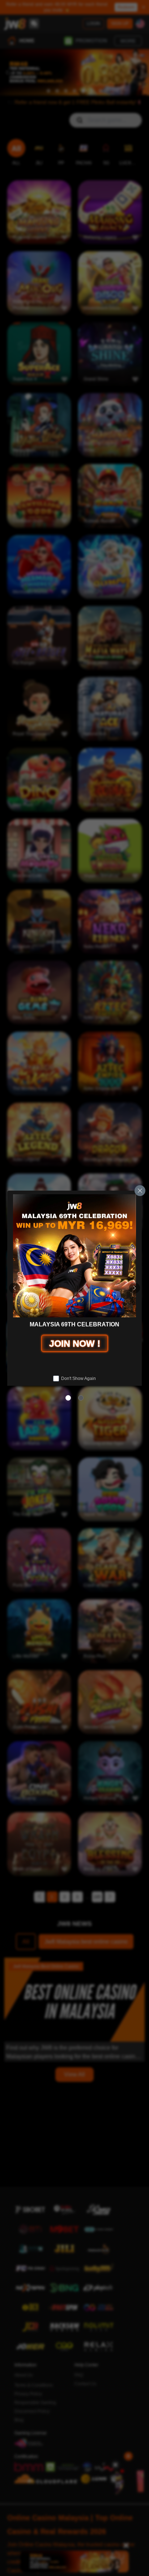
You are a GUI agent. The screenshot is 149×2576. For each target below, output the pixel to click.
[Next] (135, 1288)
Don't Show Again (78, 1379)
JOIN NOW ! (75, 1343)
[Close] (140, 1191)
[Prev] (14, 1288)
